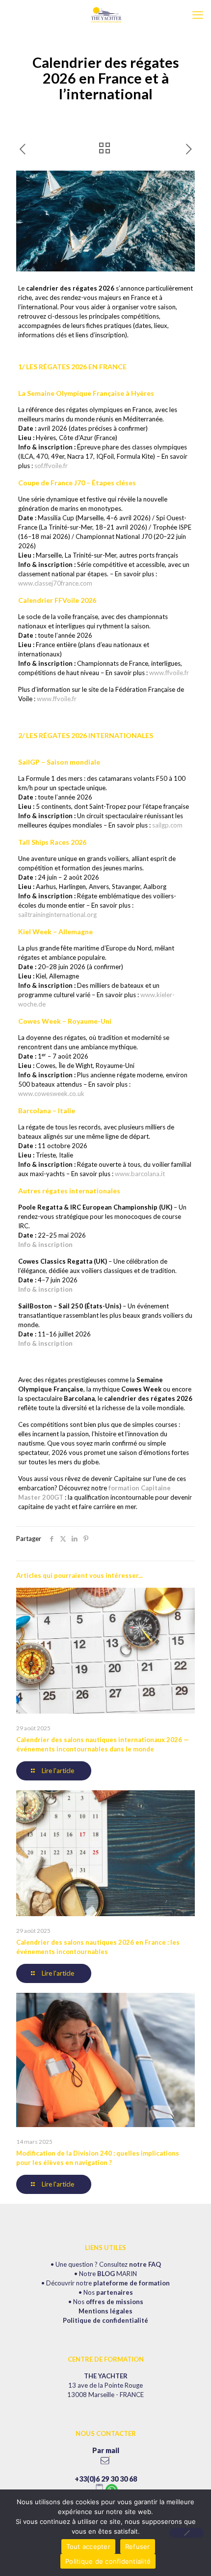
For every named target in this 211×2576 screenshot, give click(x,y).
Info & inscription (45, 1244)
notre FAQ (145, 2264)
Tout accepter (88, 2546)
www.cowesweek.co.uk (51, 1094)
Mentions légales (105, 2311)
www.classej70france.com (55, 583)
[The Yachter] (105, 15)
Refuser (138, 2546)
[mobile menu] (198, 15)
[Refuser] (186, 2533)
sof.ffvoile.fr (51, 466)
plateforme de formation (132, 2283)
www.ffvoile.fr (169, 673)
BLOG (106, 2274)
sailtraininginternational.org (57, 915)
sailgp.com (167, 825)
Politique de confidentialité (105, 2320)
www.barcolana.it (140, 1174)
